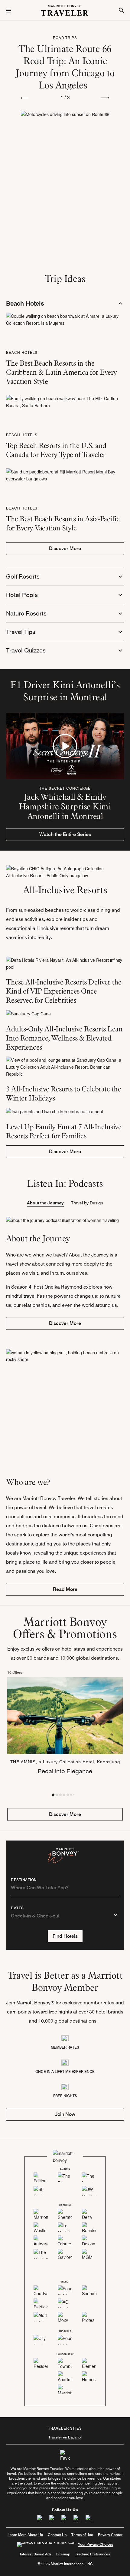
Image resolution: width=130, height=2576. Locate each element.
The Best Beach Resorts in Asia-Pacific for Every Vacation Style (63, 523)
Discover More (65, 548)
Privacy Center (110, 2535)
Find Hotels (65, 1936)
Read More (65, 1589)
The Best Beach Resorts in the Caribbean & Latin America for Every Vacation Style (62, 372)
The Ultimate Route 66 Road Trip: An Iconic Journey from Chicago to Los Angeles (65, 67)
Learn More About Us (25, 2535)
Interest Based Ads (36, 2554)
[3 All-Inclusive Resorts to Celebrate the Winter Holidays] (65, 1067)
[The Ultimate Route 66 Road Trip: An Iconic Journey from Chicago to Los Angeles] (65, 156)
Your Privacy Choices (96, 2544)
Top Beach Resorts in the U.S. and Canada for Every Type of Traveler (56, 450)
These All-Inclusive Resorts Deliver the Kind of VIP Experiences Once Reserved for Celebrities (64, 991)
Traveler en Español (65, 2437)
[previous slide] (25, 97)
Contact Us (57, 2535)
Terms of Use (82, 2535)
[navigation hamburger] (8, 10)
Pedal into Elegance (65, 1771)
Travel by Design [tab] (87, 1203)
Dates (17, 1908)
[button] (53, 1795)
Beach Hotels (22, 352)
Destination (24, 1880)
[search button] (122, 10)
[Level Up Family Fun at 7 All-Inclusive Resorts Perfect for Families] (65, 1111)
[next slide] (105, 97)
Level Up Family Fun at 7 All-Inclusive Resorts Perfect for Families (64, 1131)
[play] (65, 746)
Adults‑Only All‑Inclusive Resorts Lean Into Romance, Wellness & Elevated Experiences (64, 1038)
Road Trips (65, 38)
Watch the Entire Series (65, 834)
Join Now (65, 2114)
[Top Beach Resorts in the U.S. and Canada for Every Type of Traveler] (65, 401)
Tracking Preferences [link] (93, 2554)
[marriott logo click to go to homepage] (65, 10)
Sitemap (63, 2554)
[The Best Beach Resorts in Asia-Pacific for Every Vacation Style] (65, 474)
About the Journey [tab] (45, 1203)
